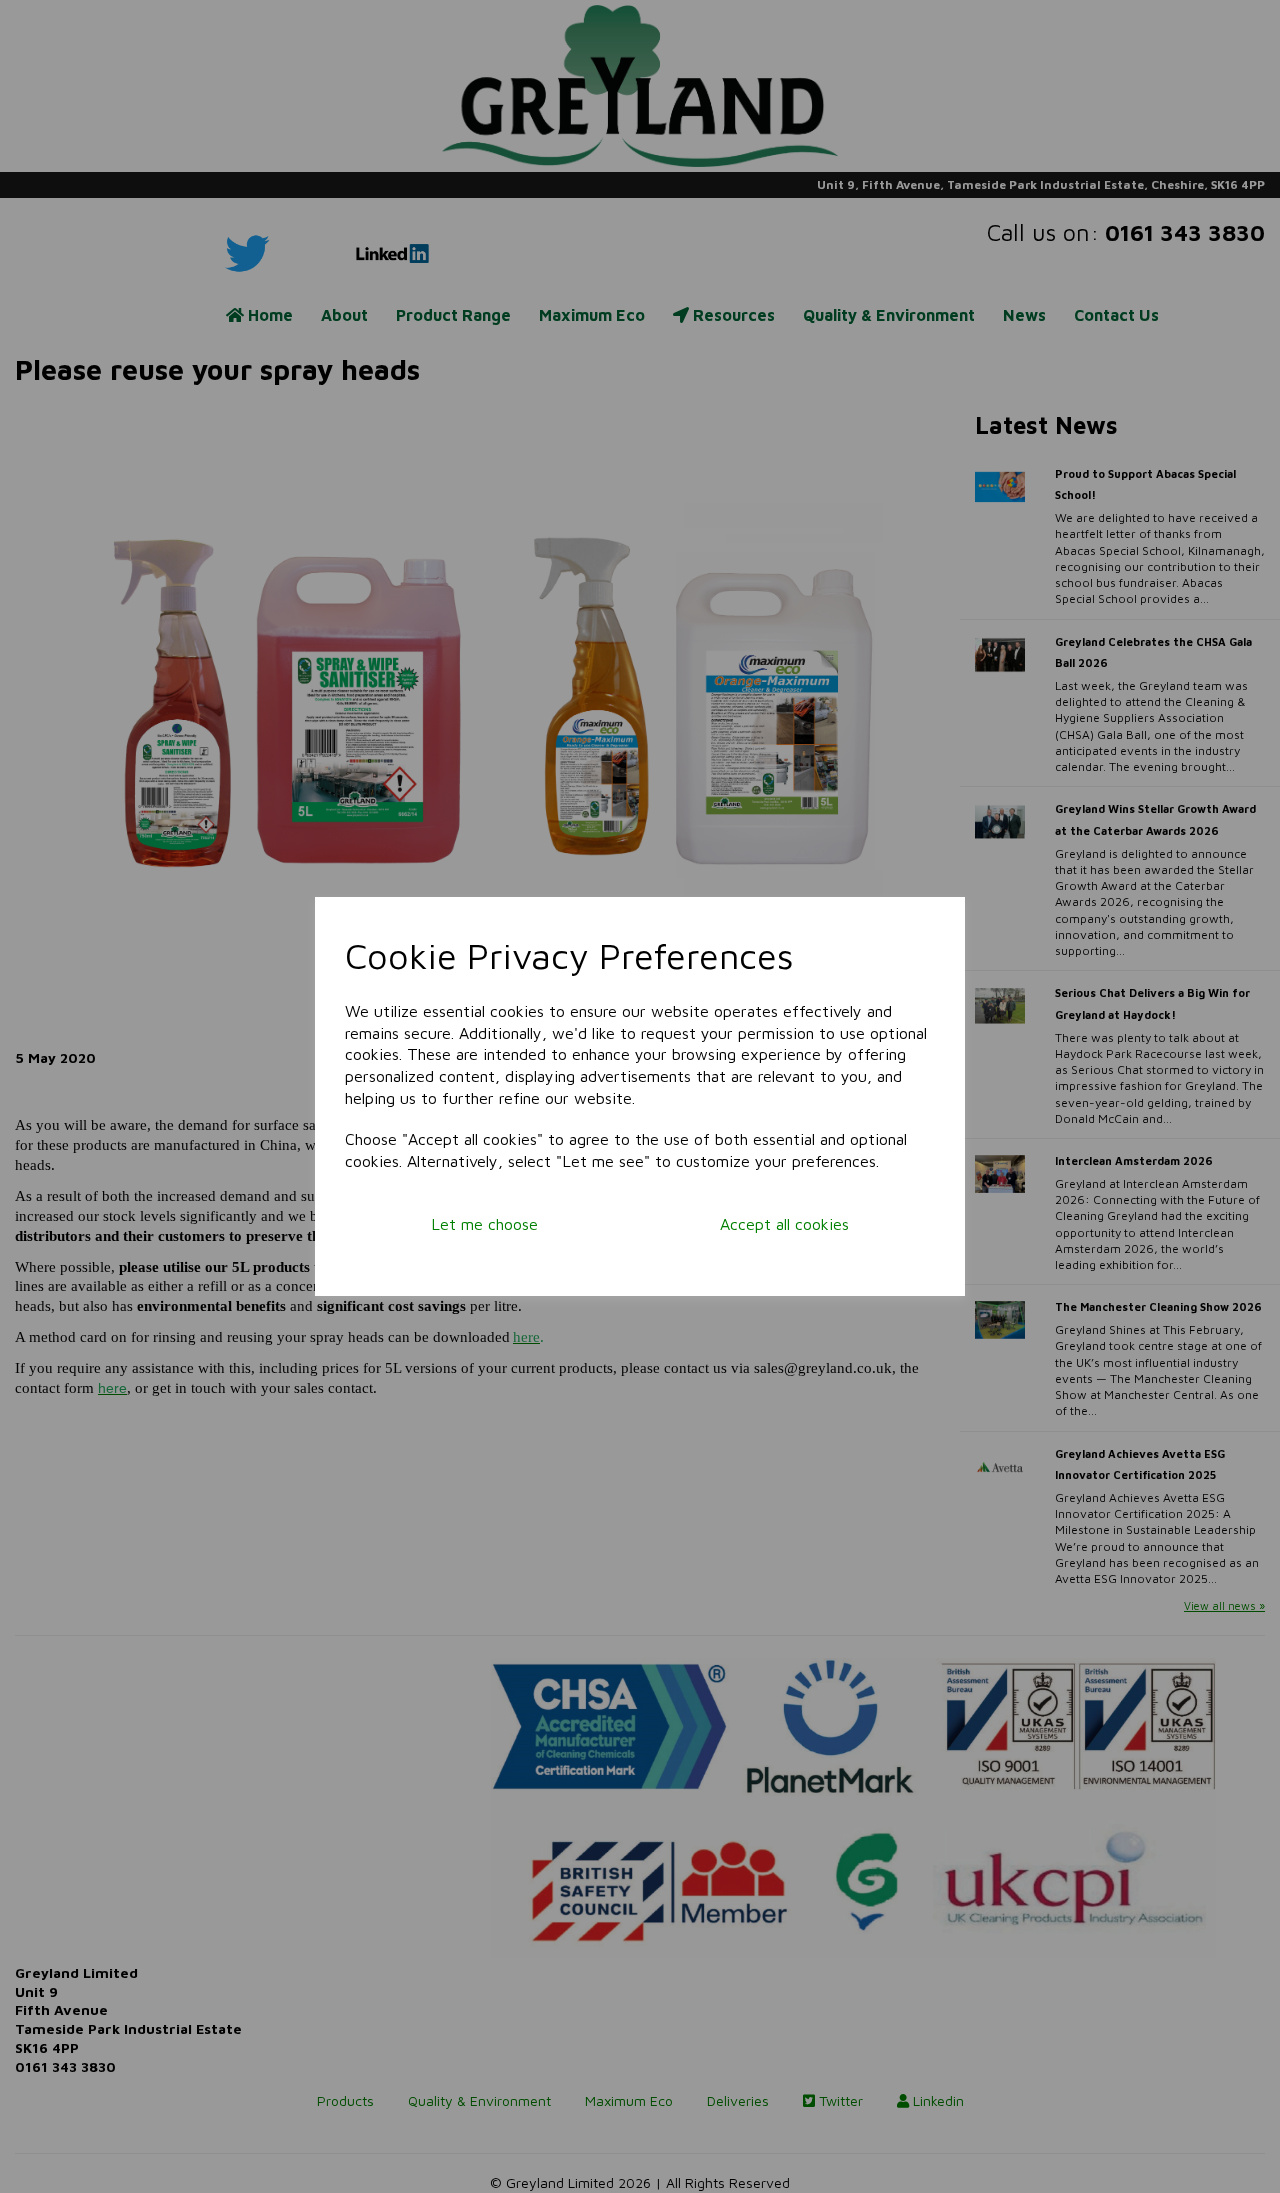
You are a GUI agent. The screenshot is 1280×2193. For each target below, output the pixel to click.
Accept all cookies (784, 1224)
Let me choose (484, 1224)
